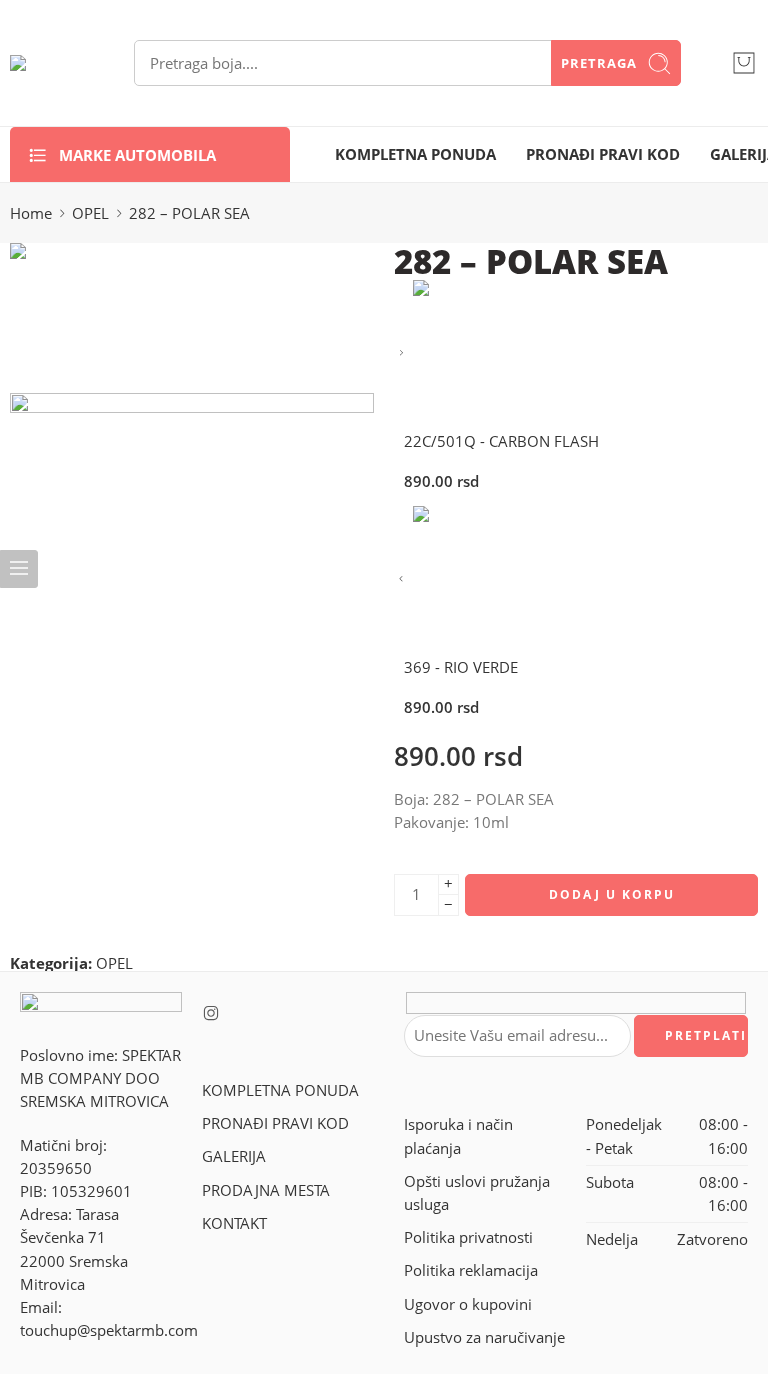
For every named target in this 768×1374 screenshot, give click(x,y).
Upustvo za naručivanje (484, 1337)
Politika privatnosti (468, 1237)
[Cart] (744, 63)
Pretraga (599, 63)
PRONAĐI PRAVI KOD (603, 154)
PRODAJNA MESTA (266, 1190)
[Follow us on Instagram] (211, 1013)
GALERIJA (234, 1156)
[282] (85, 316)
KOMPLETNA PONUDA (415, 154)
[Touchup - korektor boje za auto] (47, 63)
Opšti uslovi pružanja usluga (477, 1193)
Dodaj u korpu (612, 894)
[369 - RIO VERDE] (401, 579)
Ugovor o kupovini (468, 1304)
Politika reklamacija (471, 1270)
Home (31, 213)
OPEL (90, 213)
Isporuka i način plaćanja (458, 1136)
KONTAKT (234, 1223)
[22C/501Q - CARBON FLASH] (401, 353)
